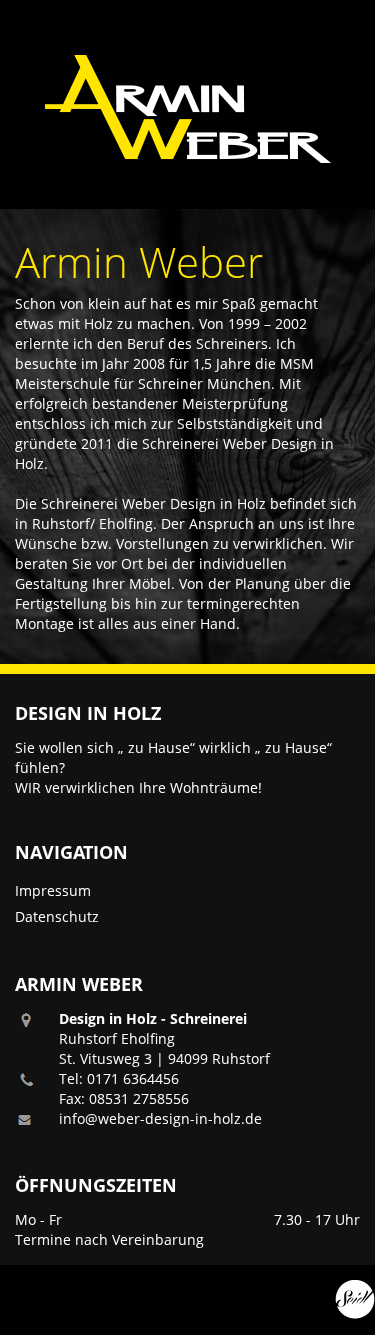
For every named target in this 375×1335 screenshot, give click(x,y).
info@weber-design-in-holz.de (160, 1118)
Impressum (53, 890)
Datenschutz (57, 916)
